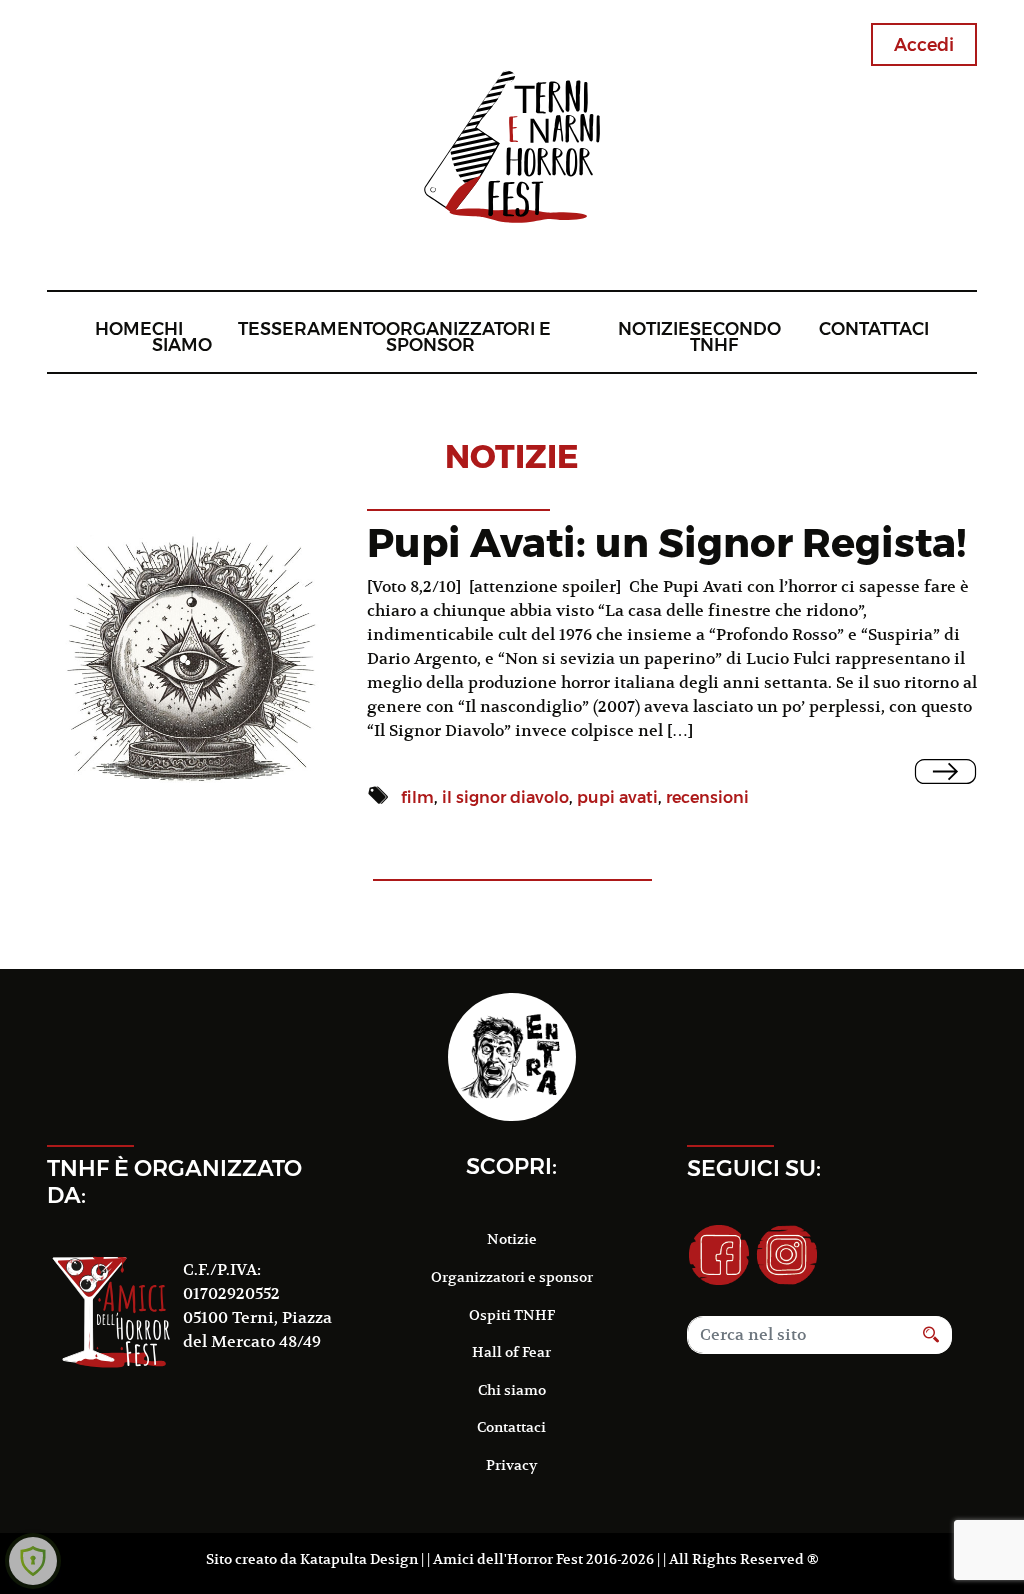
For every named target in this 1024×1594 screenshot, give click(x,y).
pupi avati (617, 797)
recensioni (707, 797)
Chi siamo (182, 336)
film (417, 797)
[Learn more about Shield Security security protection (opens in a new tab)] (33, 1561)
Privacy (511, 1465)
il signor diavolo (505, 797)
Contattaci (874, 328)
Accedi (924, 44)
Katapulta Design (359, 1559)
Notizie (654, 328)
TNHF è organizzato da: (174, 1181)
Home (123, 328)
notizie (512, 456)
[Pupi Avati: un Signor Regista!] (945, 771)
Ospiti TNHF (512, 1315)
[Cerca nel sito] (931, 1335)
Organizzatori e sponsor (468, 336)
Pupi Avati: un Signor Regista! (666, 542)
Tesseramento (312, 328)
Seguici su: (754, 1168)
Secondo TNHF (735, 336)
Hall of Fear (511, 1352)
